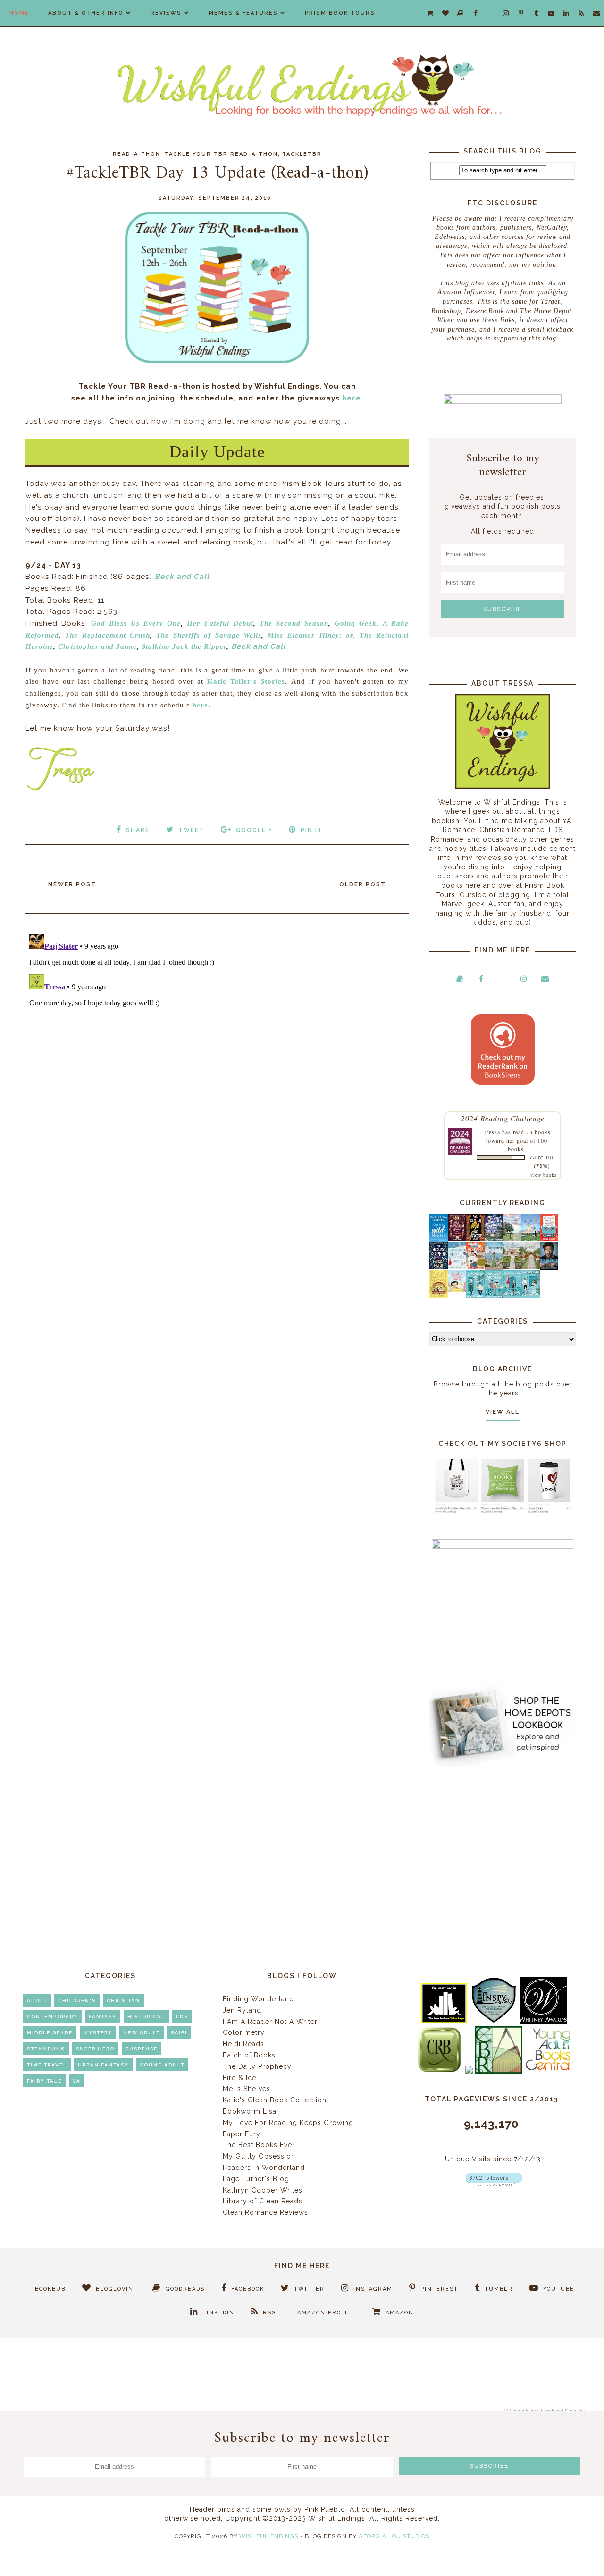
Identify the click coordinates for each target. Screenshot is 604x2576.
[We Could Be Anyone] (475, 1239)
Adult (37, 2001)
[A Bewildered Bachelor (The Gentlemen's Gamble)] (531, 1239)
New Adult (142, 2033)
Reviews (166, 13)
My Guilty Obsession (259, 2156)
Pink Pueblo (325, 2509)
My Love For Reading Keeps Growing (288, 2123)
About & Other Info (86, 13)
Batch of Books (249, 2055)
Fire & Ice (239, 2078)
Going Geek (356, 623)
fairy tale (44, 2081)
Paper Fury (242, 2134)
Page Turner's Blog (256, 2179)
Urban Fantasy (103, 2065)
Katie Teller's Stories (246, 681)
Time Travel (47, 2065)
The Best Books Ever (259, 2145)
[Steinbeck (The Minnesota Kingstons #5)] (549, 1267)
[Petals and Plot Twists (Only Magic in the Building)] (494, 1296)
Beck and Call (182, 577)
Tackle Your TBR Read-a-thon (221, 154)
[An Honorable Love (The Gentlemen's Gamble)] (512, 1239)
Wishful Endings (269, 2536)
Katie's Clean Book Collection (275, 2100)
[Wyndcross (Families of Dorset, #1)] (512, 1267)
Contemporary (52, 2017)
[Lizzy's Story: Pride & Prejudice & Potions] (457, 1239)
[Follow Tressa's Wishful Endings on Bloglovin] (494, 2184)
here (352, 398)
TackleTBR (302, 154)
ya (77, 2081)
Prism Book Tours (340, 13)
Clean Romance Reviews (265, 2212)
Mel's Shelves (247, 2089)
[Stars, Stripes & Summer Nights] (494, 1239)
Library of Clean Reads (263, 2201)
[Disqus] (217, 1048)
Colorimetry (244, 2032)
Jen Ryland (242, 2010)
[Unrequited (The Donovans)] (494, 1267)
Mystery (98, 2033)
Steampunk (46, 2049)
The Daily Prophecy (257, 2066)
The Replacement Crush (108, 635)
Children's (77, 2001)
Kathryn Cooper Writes (263, 2190)
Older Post (363, 884)
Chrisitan (123, 2001)
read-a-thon (137, 154)
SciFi (179, 2033)
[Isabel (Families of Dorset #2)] (531, 1267)
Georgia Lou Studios (394, 2536)
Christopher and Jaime (97, 646)
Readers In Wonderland (264, 2168)
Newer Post (72, 884)
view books (544, 1175)
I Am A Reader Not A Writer (270, 2022)
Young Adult (162, 2065)
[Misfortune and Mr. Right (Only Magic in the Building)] (475, 1296)
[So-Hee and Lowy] (457, 1290)
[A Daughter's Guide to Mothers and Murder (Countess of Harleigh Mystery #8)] (439, 1295)
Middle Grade (50, 2033)
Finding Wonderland (258, 1999)
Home (19, 13)
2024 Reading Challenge (503, 1118)
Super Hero (95, 2049)
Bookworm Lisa (250, 2111)
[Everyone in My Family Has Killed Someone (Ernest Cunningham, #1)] (549, 1239)
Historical (146, 2017)
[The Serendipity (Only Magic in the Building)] (512, 1296)
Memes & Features (243, 13)
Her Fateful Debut (220, 623)
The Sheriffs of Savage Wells (209, 635)
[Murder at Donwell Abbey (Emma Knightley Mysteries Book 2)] (457, 1267)
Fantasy (103, 2017)
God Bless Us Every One (136, 623)
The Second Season (294, 623)
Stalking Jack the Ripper (184, 646)
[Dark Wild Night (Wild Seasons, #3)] (439, 1240)
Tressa (492, 1132)
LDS (182, 2017)
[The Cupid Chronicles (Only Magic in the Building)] (531, 1296)
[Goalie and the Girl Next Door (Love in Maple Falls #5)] (475, 1267)
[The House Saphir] (439, 1267)
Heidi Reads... (246, 2044)
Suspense (142, 2049)
